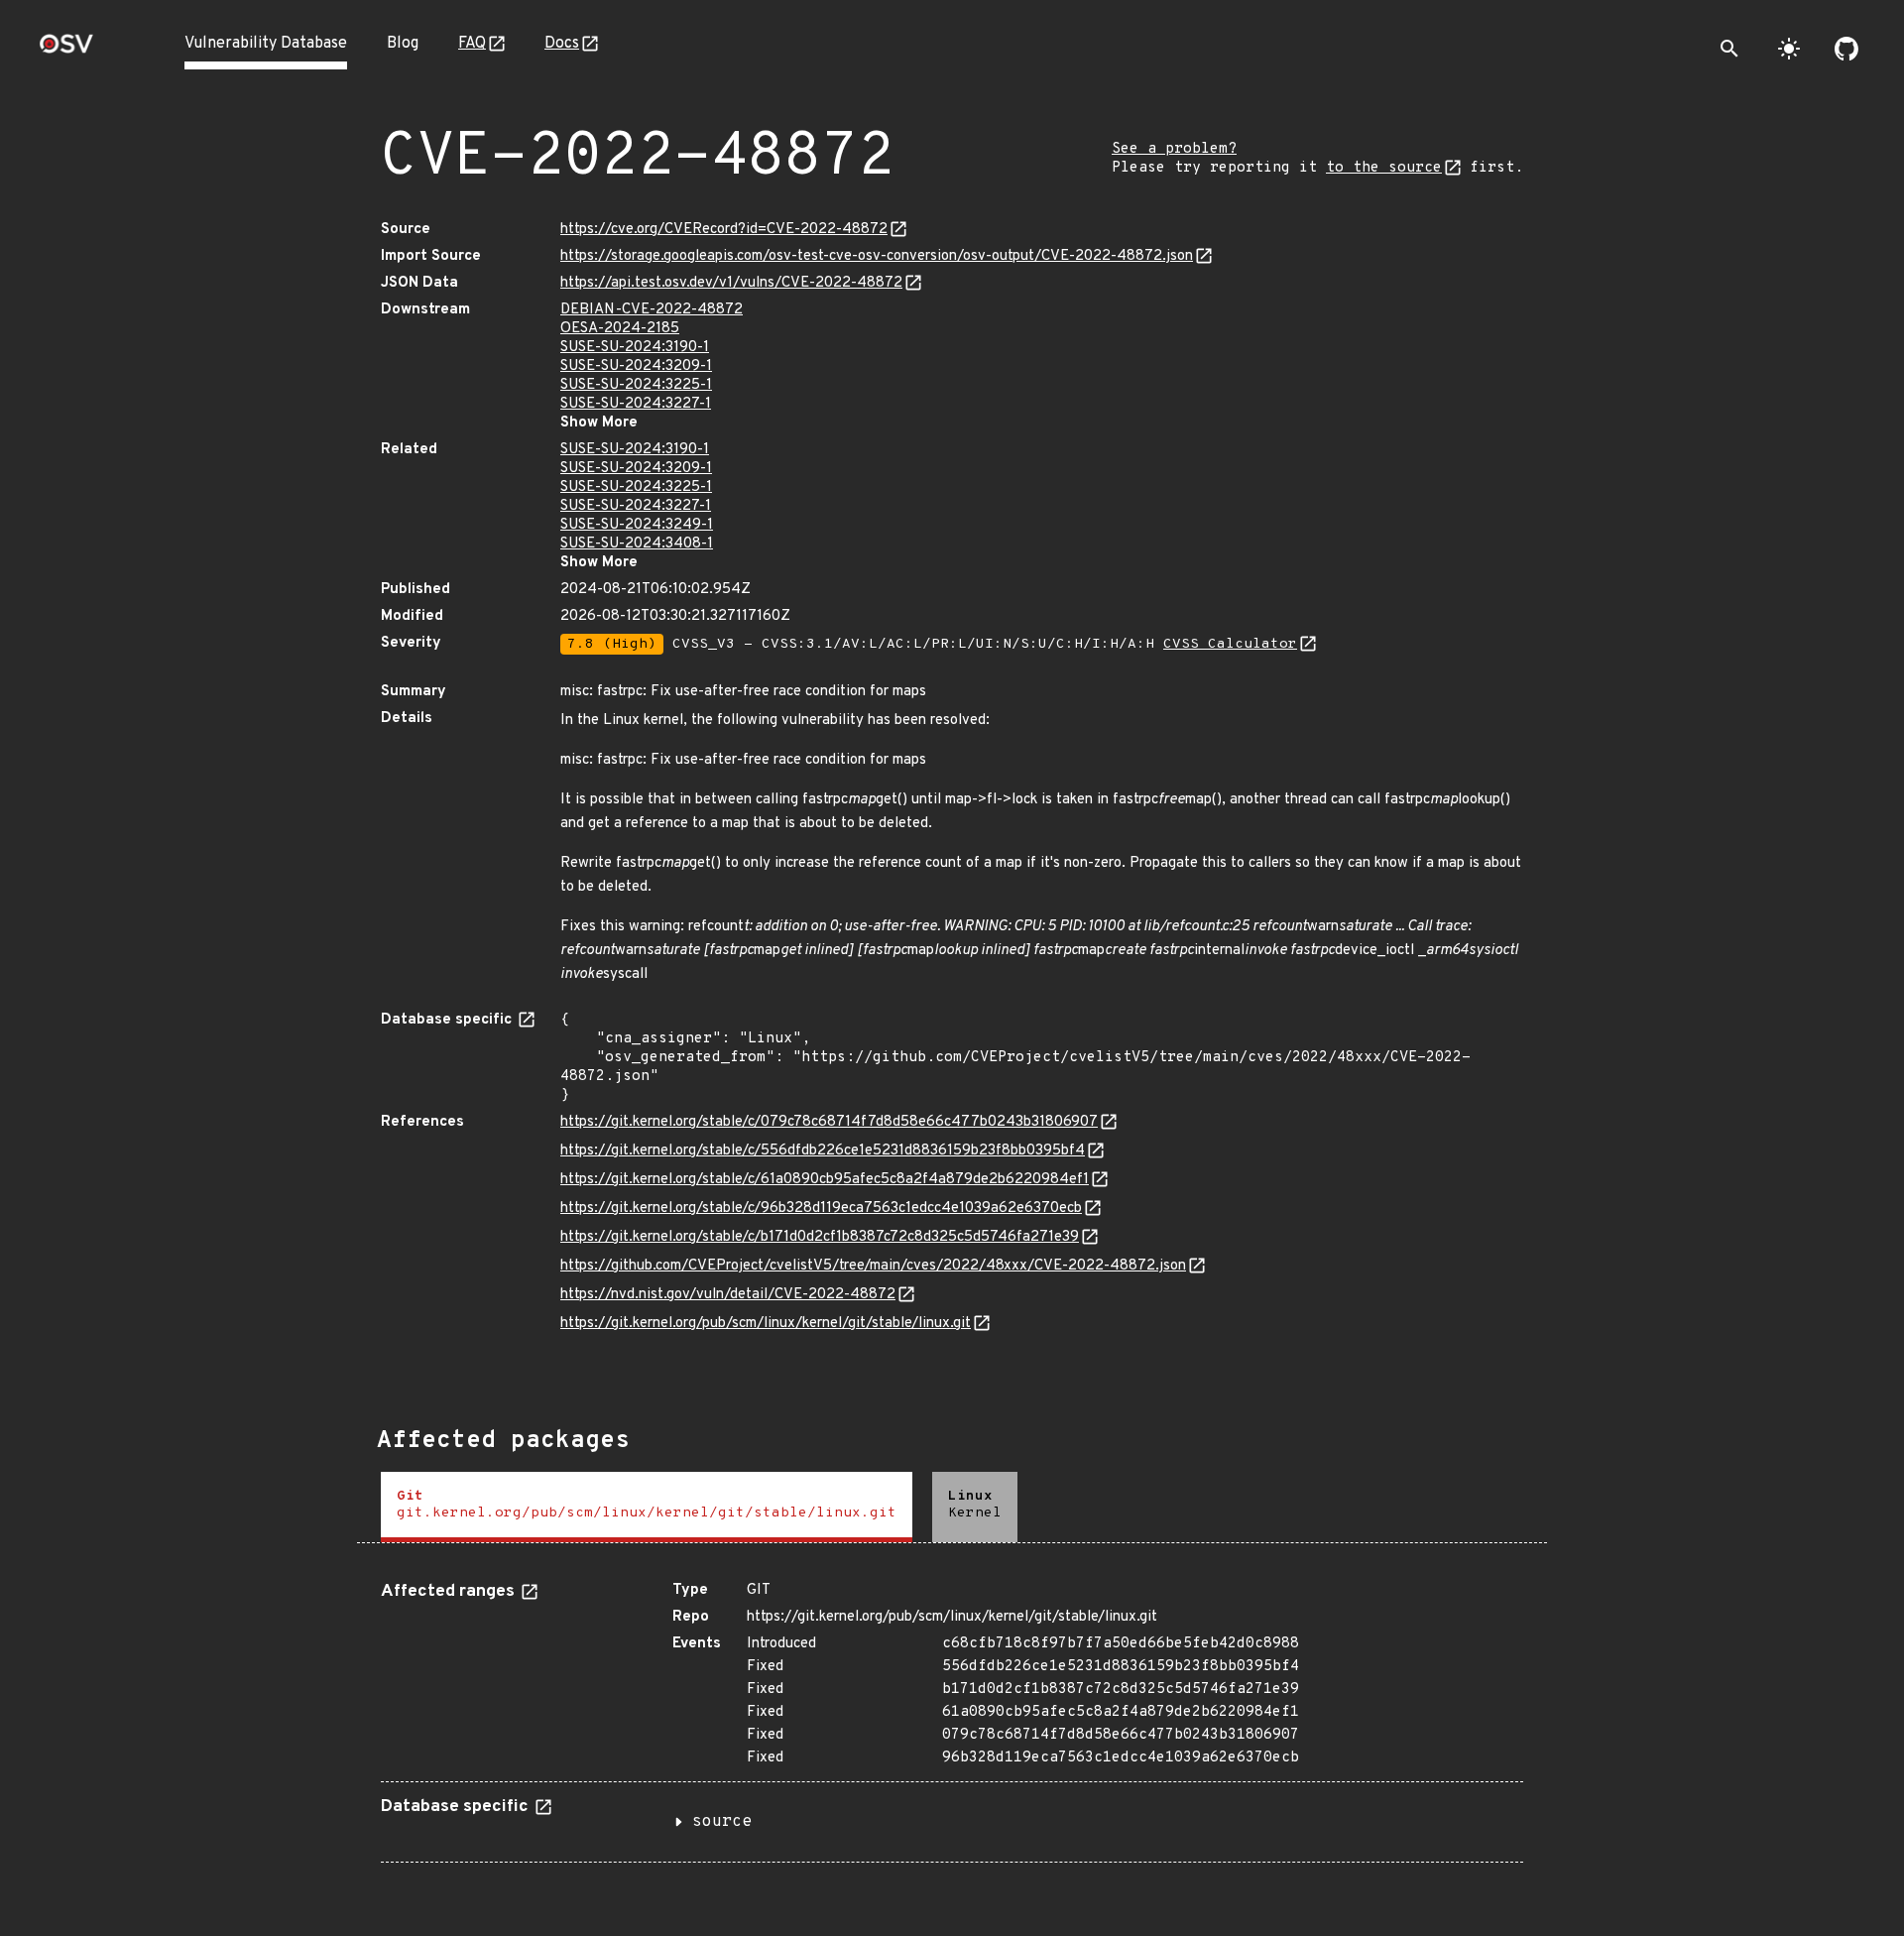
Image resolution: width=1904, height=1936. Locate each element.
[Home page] (66, 50)
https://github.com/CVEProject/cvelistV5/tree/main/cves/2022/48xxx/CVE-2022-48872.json (873, 1266)
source (722, 1822)
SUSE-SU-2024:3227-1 (636, 404)
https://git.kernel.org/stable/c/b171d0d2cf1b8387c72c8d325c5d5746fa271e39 (820, 1237)
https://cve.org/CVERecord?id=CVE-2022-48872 (724, 230)
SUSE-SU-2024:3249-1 (637, 525)
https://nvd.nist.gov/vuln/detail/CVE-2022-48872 (728, 1295)
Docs (562, 44)
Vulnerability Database (266, 44)
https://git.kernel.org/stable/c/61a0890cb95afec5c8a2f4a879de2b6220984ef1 (825, 1180)
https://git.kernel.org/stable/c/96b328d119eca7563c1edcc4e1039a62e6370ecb (821, 1209)
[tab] (647, 1507)
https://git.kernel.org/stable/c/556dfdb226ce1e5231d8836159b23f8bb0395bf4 (823, 1151)
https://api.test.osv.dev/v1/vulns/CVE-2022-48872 (731, 283)
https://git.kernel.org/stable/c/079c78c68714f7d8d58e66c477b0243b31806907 (829, 1122)
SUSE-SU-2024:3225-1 (636, 385)
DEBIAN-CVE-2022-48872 (652, 310)
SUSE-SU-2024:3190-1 (635, 348)
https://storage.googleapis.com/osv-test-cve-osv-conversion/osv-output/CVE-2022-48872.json (877, 256)
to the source (1384, 168)
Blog (403, 44)
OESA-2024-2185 (620, 329)
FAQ (472, 44)
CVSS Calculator (1230, 644)
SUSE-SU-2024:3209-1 (636, 366)
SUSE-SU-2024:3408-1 (637, 544)
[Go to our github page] (1846, 49)
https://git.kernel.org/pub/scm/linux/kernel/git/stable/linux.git (766, 1324)
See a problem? (1174, 149)
